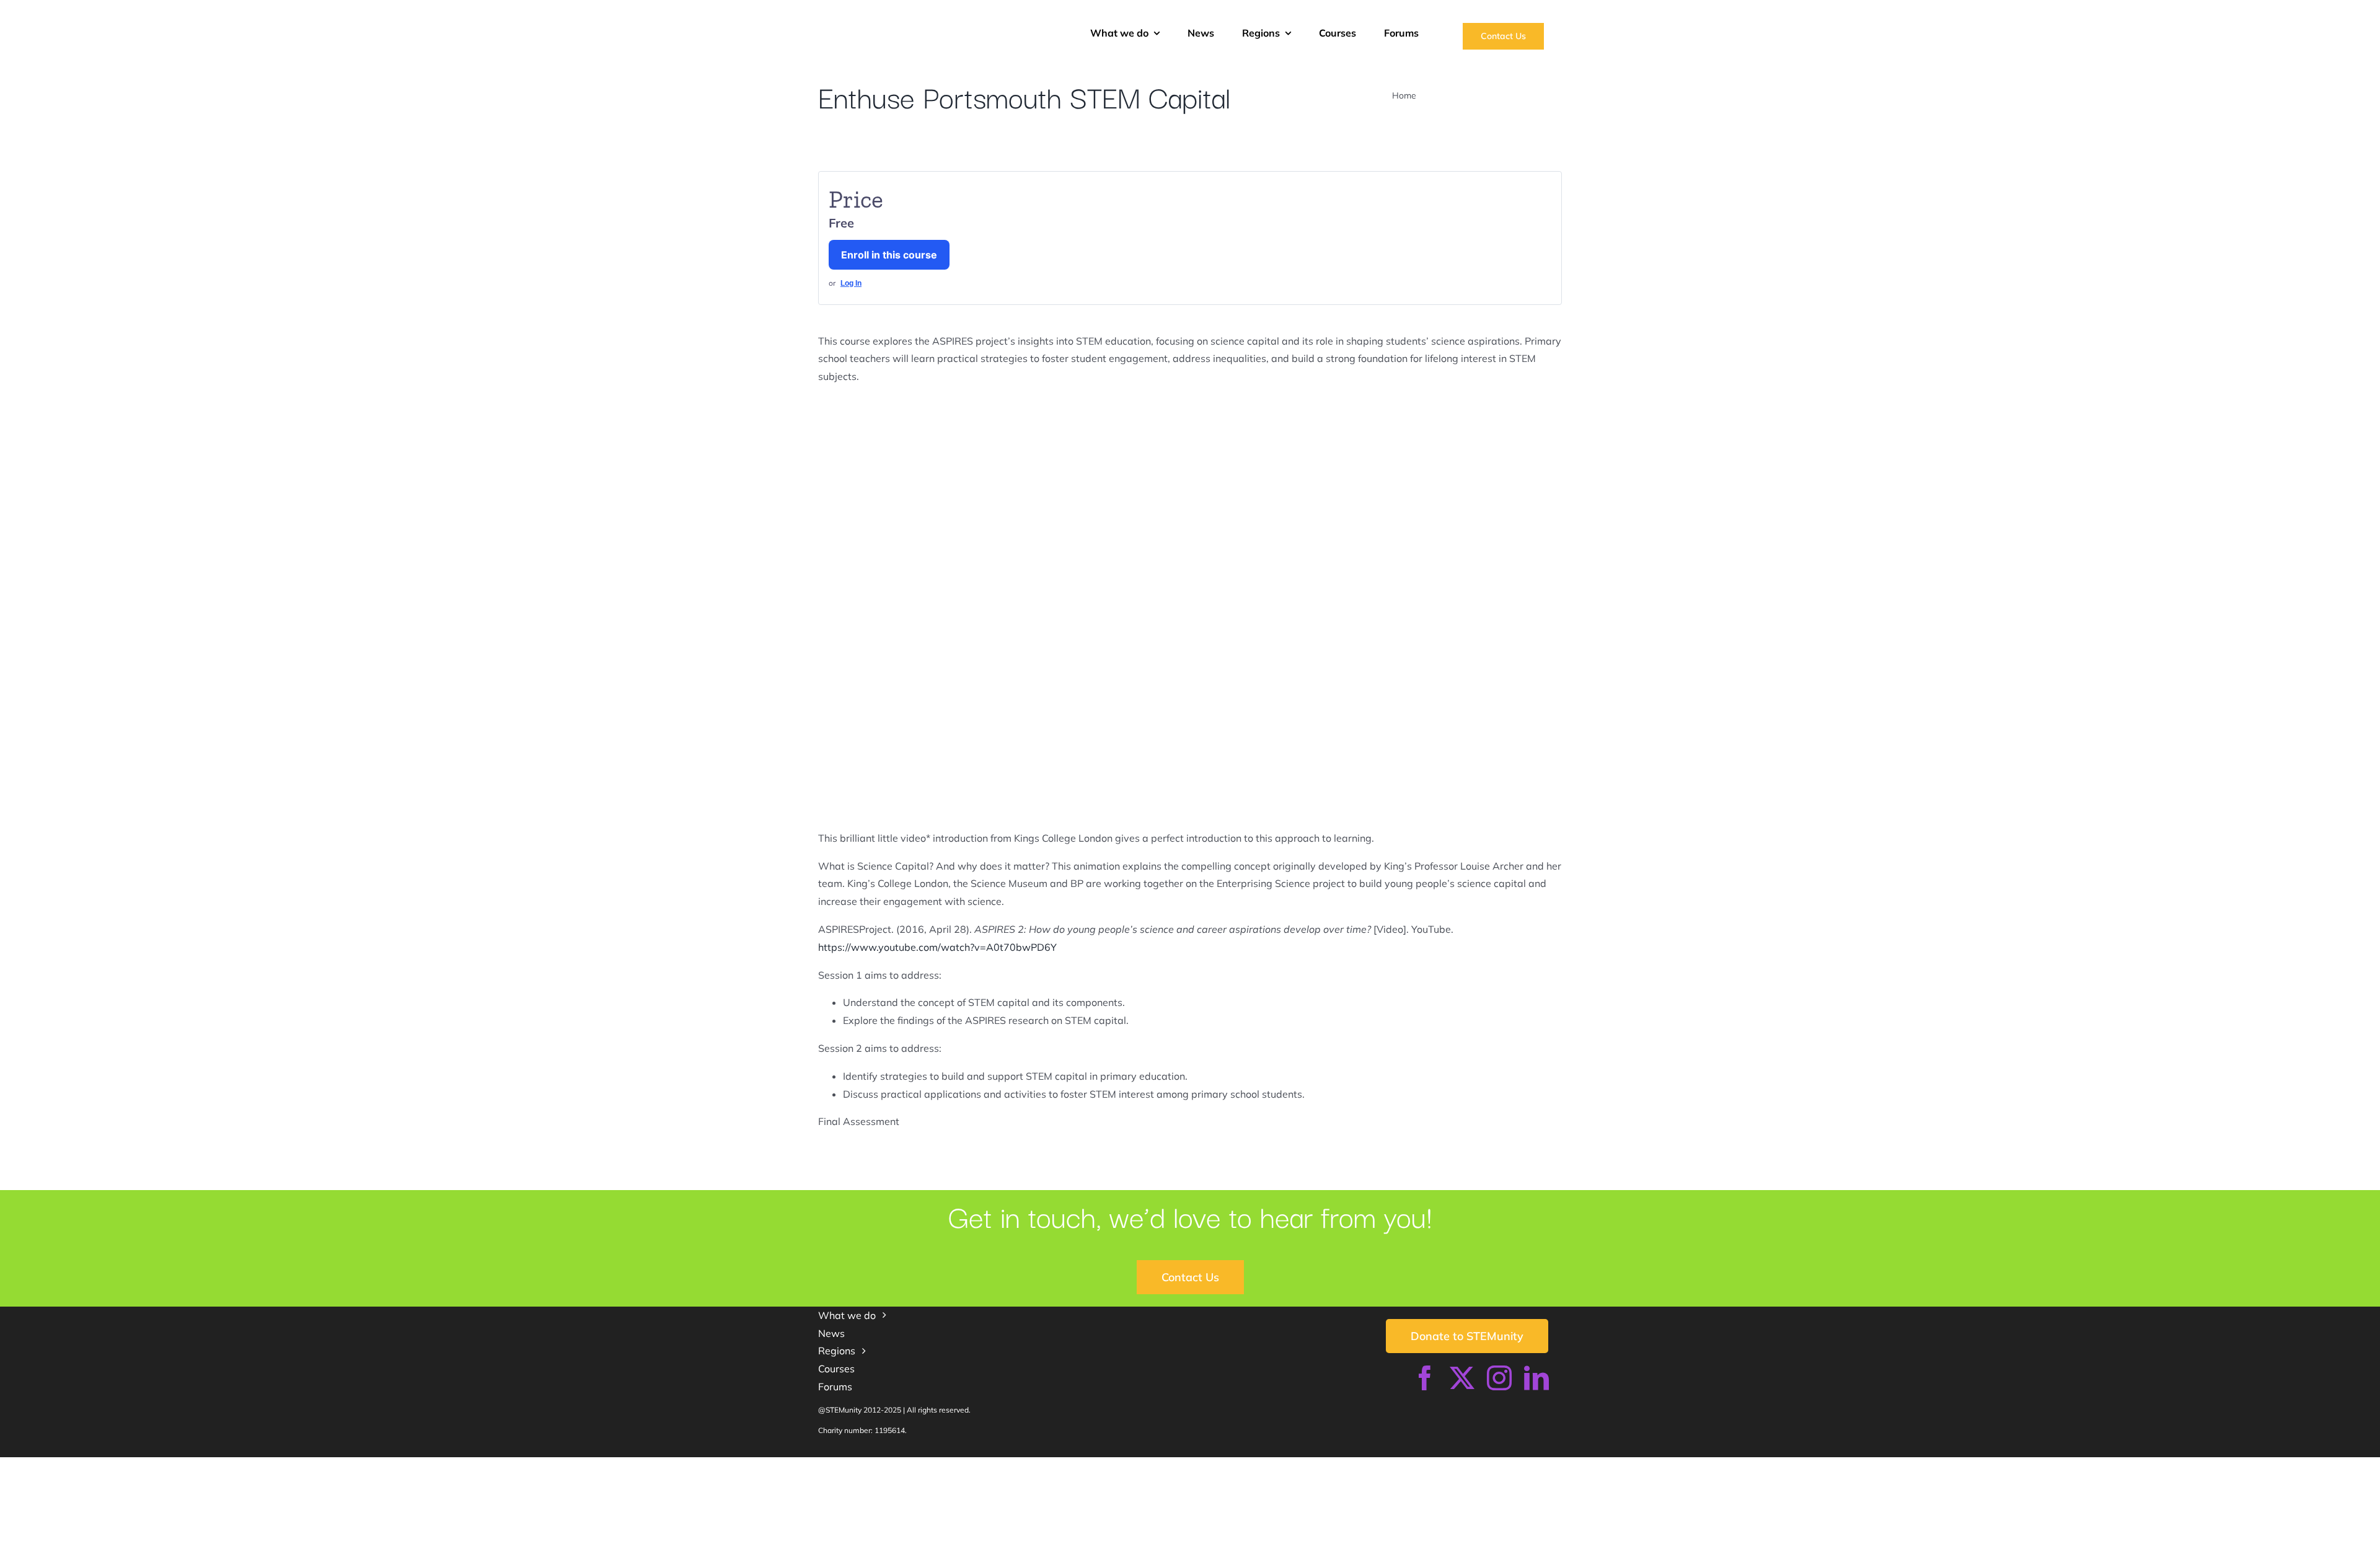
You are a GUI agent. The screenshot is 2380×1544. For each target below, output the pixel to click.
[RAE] (1480, 1462)
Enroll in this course (889, 255)
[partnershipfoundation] (1287, 1462)
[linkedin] (1536, 1378)
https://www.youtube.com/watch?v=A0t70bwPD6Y (937, 947)
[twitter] (1462, 1378)
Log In (851, 283)
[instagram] (1499, 1378)
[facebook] (1425, 1378)
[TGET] (900, 1462)
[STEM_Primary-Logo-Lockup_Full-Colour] (932, 17)
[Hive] (1073, 1462)
